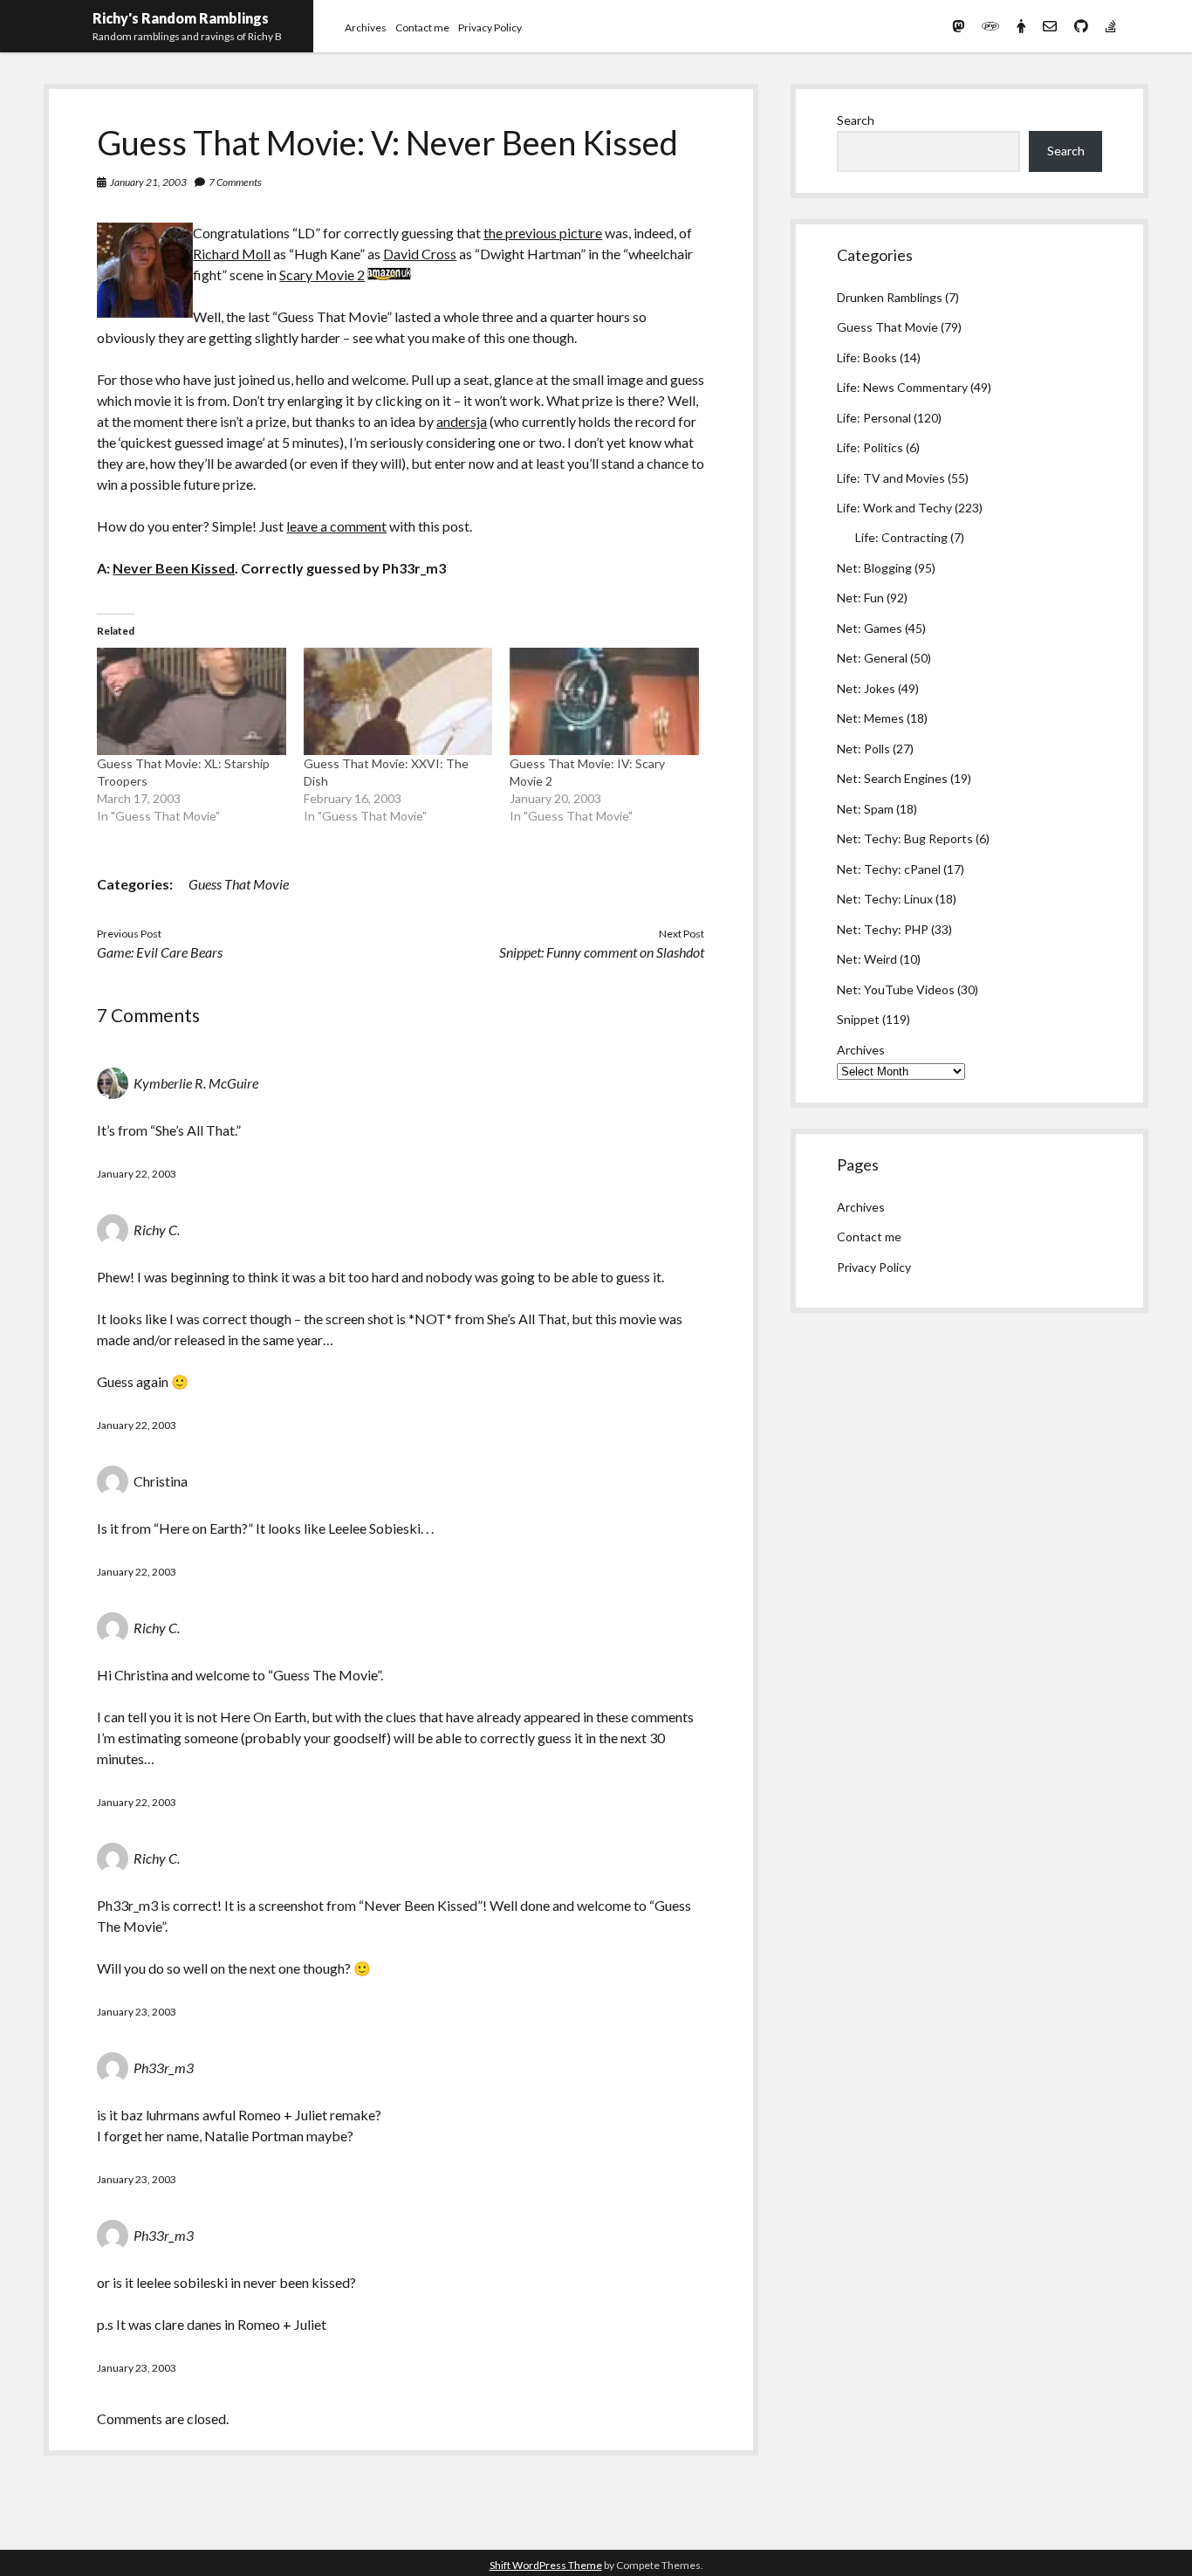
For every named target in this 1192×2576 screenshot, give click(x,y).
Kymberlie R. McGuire (196, 1083)
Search (856, 120)
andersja (462, 421)
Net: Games (870, 628)
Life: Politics (870, 447)
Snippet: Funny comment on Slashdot (602, 952)
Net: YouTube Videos (896, 989)
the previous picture (543, 233)
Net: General (872, 658)
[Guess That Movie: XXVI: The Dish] (398, 702)
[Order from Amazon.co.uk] (389, 275)
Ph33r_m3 (164, 2068)
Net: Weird (867, 959)
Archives (366, 27)
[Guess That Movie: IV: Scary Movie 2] (604, 702)
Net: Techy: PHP (883, 929)
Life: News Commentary (902, 387)
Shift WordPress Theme (546, 2565)
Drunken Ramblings (890, 297)
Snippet (858, 1019)
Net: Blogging (874, 568)
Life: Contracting (901, 537)
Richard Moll (232, 254)
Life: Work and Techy (894, 508)
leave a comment (336, 526)
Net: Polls (863, 749)
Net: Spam (865, 809)
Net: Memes (870, 718)
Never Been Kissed (174, 568)
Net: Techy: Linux (885, 899)
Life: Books (867, 357)
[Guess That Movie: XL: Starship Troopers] (191, 702)
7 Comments (235, 182)
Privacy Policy (490, 27)
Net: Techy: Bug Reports (905, 838)
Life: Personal (874, 418)
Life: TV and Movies (891, 478)
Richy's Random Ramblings (181, 18)
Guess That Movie (239, 884)
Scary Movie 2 (322, 275)
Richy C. (157, 1230)
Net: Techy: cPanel (889, 869)
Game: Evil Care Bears (160, 952)
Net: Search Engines (892, 778)
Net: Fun (860, 598)
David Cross (420, 254)
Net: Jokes (866, 688)
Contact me (422, 27)
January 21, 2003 (148, 182)
